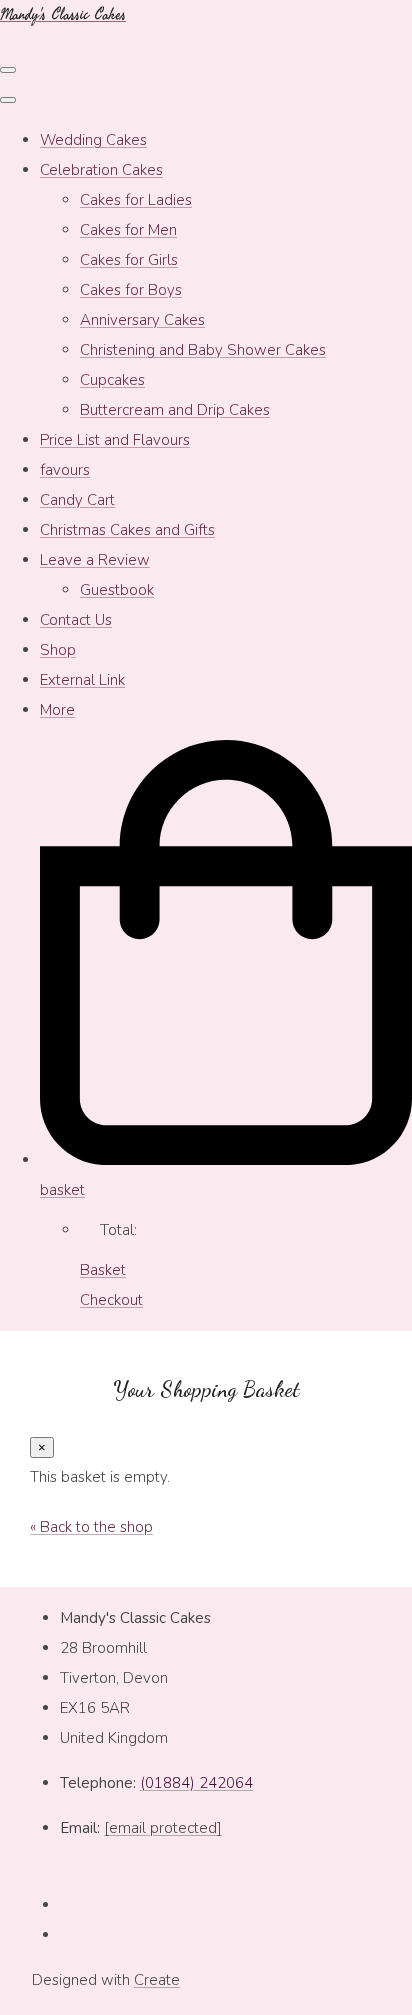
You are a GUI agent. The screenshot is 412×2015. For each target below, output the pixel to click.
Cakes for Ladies (136, 200)
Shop (58, 650)
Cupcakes (112, 380)
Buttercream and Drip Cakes (175, 410)
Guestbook (117, 590)
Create (157, 1980)
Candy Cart (77, 500)
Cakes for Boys (131, 290)
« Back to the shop (91, 1527)
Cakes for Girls (129, 260)
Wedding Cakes (93, 140)
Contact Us (76, 620)
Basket (103, 1270)
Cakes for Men (128, 230)
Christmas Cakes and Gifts (127, 530)
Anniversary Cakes (142, 320)
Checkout (111, 1300)
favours (65, 470)
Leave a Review (95, 560)
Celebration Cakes (101, 170)
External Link (82, 680)
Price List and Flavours (115, 440)
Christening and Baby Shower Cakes (203, 350)
